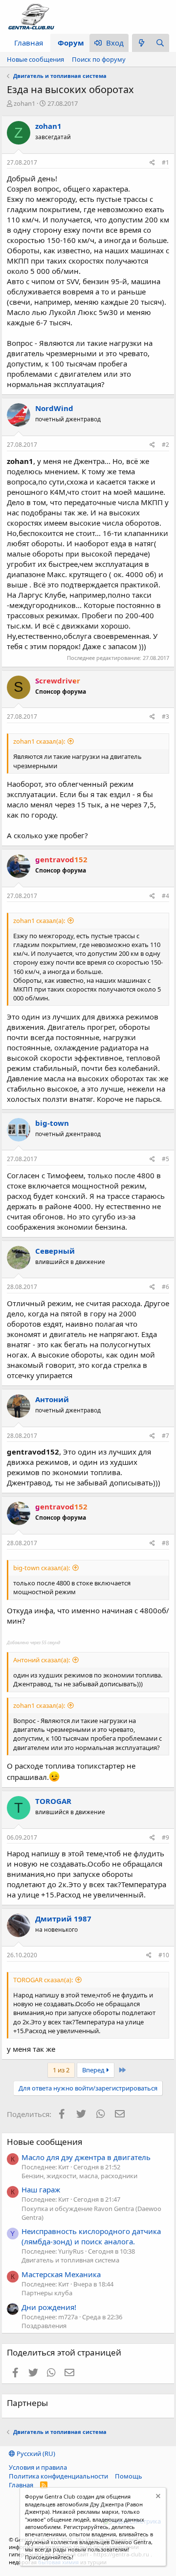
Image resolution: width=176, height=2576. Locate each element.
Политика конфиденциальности (58, 2476)
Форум (71, 43)
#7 (165, 1436)
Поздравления (44, 2326)
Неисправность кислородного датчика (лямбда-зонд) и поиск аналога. (91, 2236)
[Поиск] (160, 43)
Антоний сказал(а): (42, 1660)
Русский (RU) (35, 2454)
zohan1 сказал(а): (39, 741)
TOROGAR (53, 1801)
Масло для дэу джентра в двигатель (86, 2157)
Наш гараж (41, 2189)
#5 (165, 1159)
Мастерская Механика (61, 2274)
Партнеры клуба (47, 2293)
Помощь (129, 2476)
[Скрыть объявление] (157, 2497)
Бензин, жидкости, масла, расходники (79, 2176)
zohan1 (24, 103)
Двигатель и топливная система (70, 2260)
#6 (165, 1287)
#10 (164, 1955)
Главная (29, 43)
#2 (165, 445)
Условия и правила (38, 2467)
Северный (55, 1251)
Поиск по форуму (99, 59)
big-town (52, 1123)
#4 (165, 896)
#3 (165, 717)
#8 (165, 1543)
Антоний (52, 1399)
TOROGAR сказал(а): (43, 1980)
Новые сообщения (35, 59)
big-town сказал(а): (42, 1568)
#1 (165, 162)
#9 (165, 1837)
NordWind (54, 408)
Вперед (94, 2070)
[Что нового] (141, 43)
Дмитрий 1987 (63, 1919)
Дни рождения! (49, 2307)
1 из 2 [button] (61, 2070)
